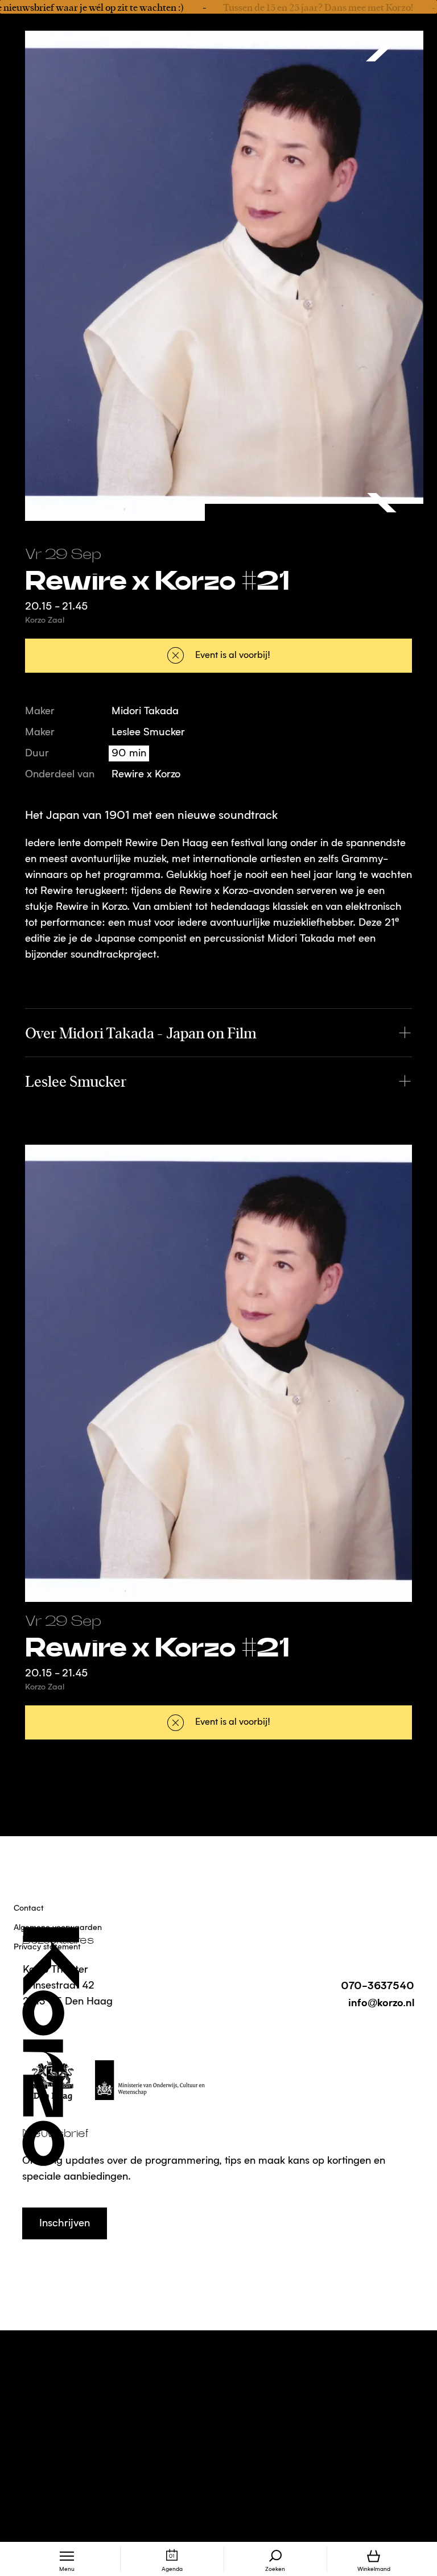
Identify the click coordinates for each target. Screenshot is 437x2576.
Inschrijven (65, 2223)
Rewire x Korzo (146, 775)
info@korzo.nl (381, 2002)
